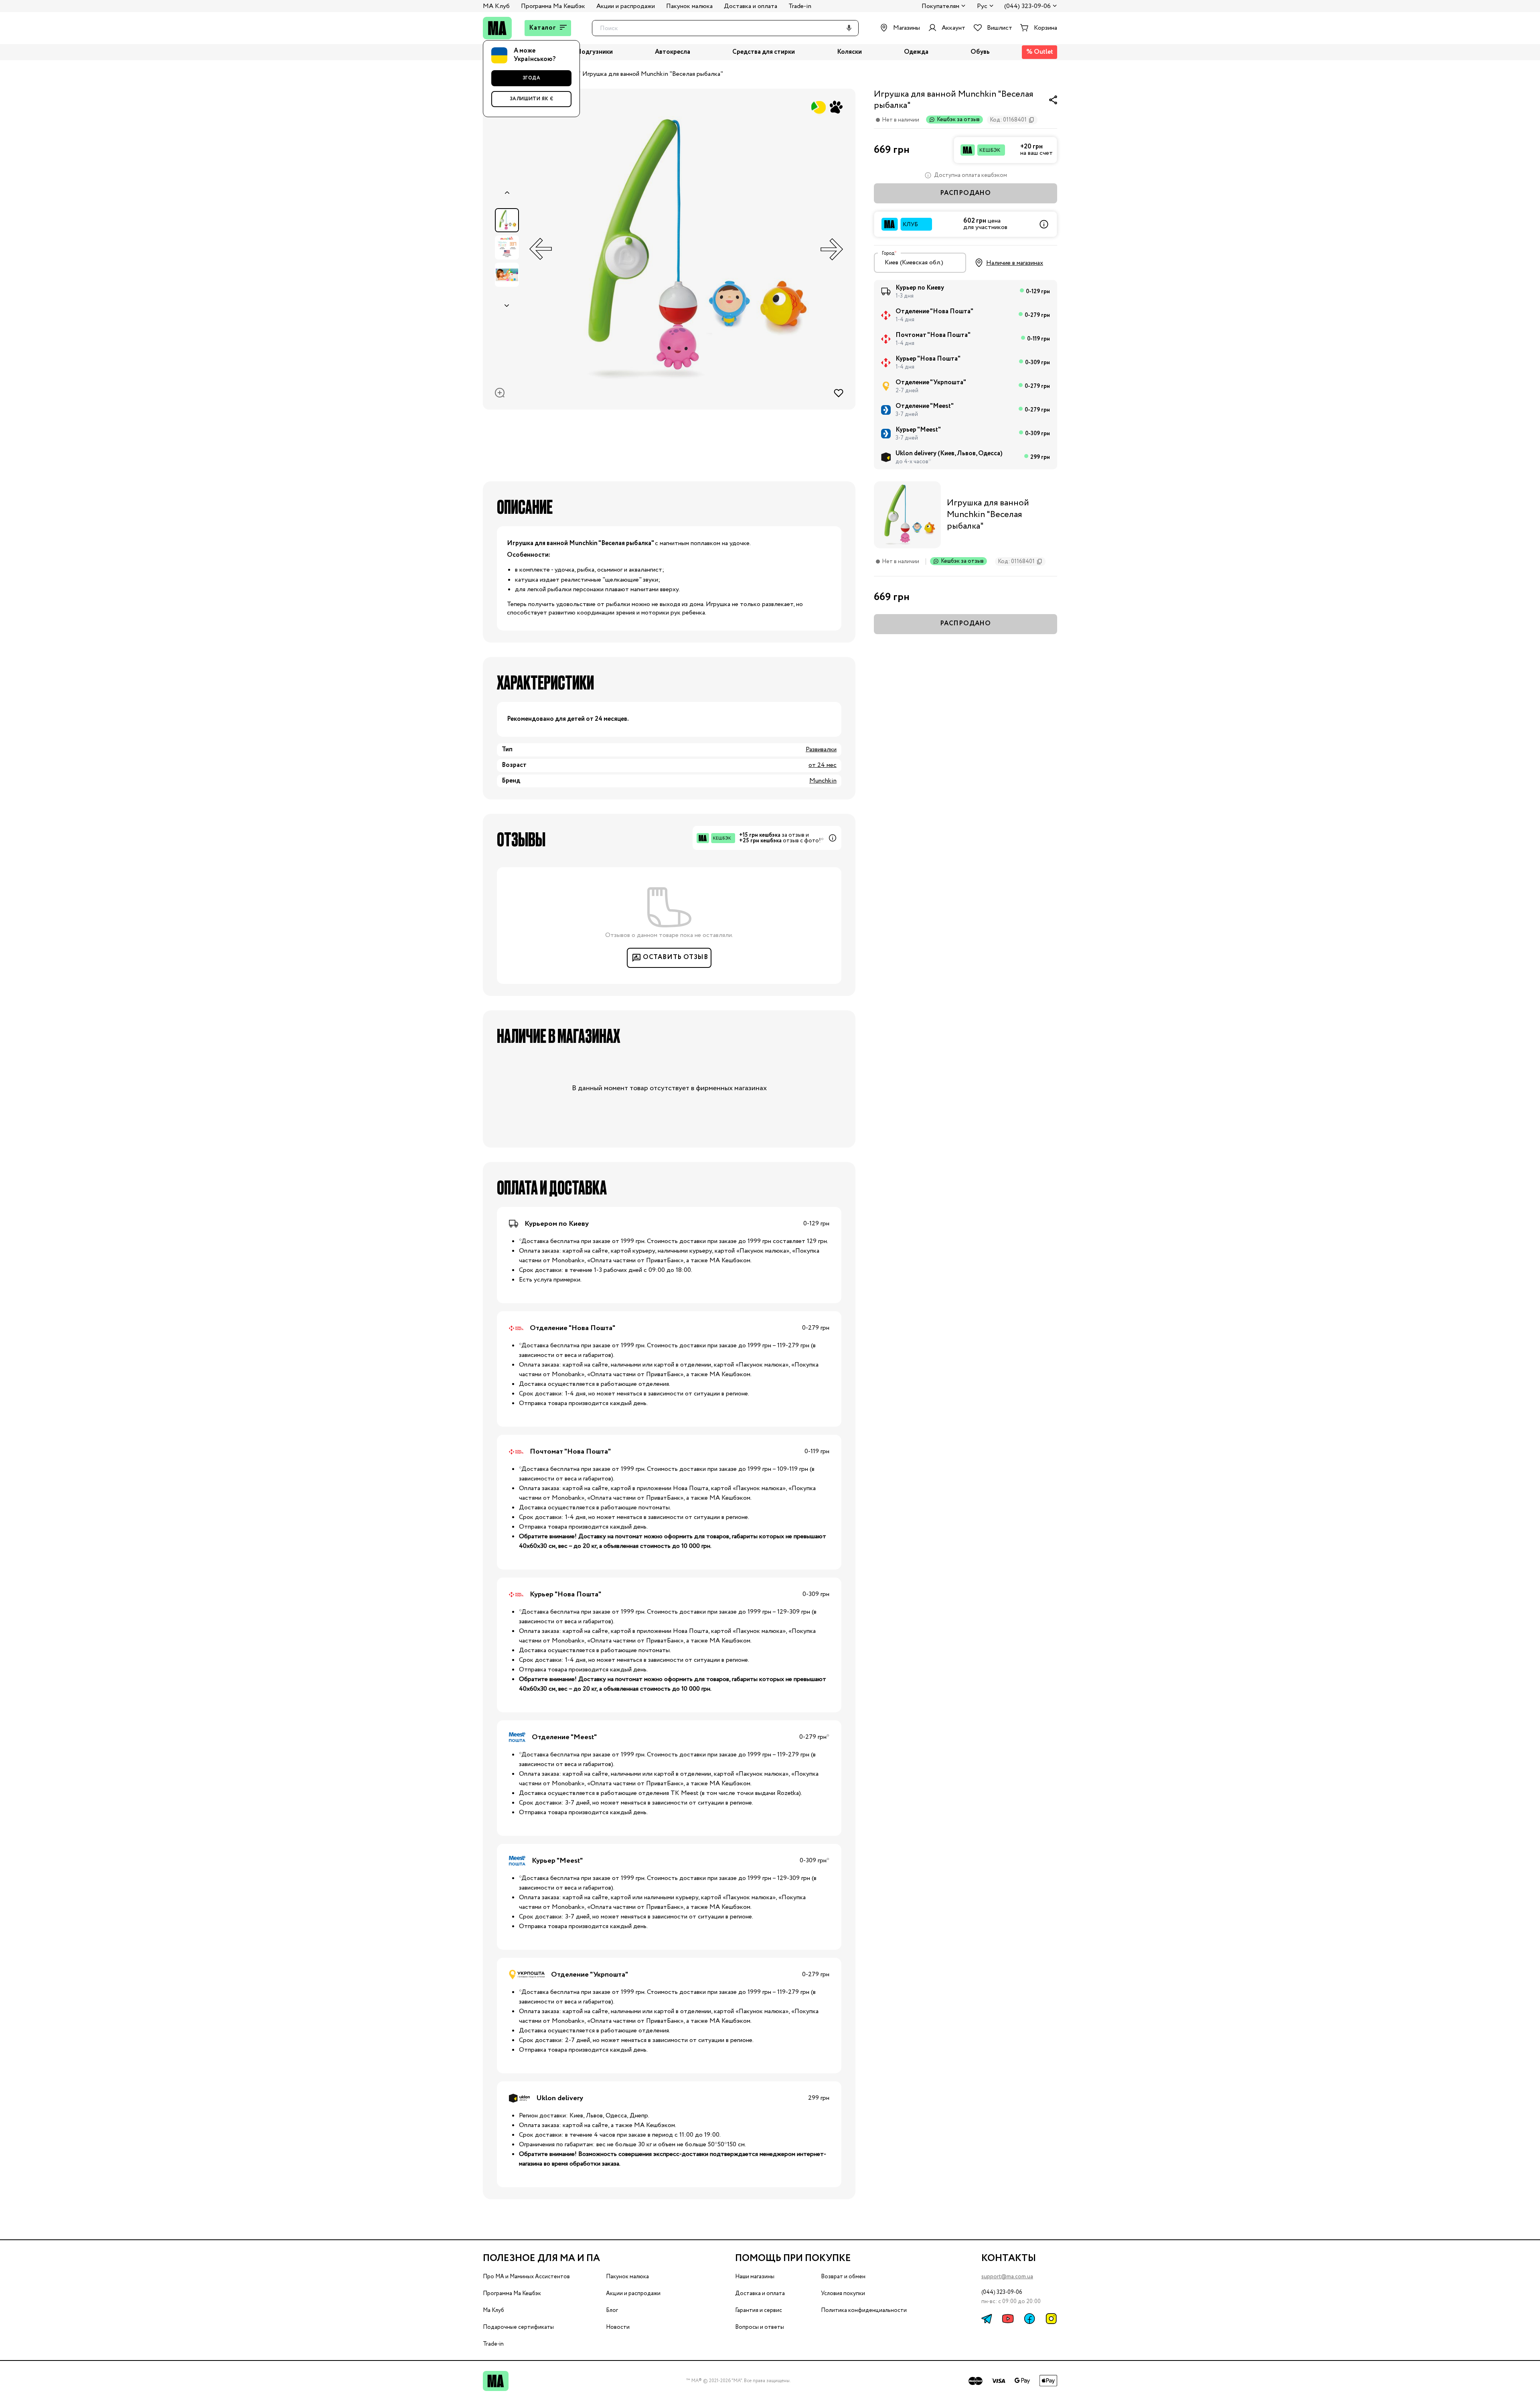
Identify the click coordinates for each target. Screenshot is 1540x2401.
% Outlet (1040, 52)
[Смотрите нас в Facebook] (1029, 2319)
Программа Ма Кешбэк (553, 6)
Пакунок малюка (689, 6)
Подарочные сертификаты (518, 2327)
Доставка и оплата (751, 6)
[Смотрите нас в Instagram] (1051, 2319)
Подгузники (595, 52)
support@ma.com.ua (1007, 2277)
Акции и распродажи (626, 6)
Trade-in (800, 6)
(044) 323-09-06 (1027, 7)
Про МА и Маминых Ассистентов (526, 2277)
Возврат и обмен (843, 2277)
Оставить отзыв (676, 957)
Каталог (543, 28)
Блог (612, 2310)
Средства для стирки (764, 52)
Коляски (849, 52)
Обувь (980, 52)
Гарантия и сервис (759, 2310)
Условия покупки (843, 2294)
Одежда (916, 52)
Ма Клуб (493, 2310)
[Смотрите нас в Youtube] (1008, 2319)
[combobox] (920, 263)
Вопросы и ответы (760, 2327)
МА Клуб (496, 6)
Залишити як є (532, 99)
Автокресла (673, 52)
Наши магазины (755, 2277)
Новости (618, 2327)
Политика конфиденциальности (864, 2310)
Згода (532, 78)
